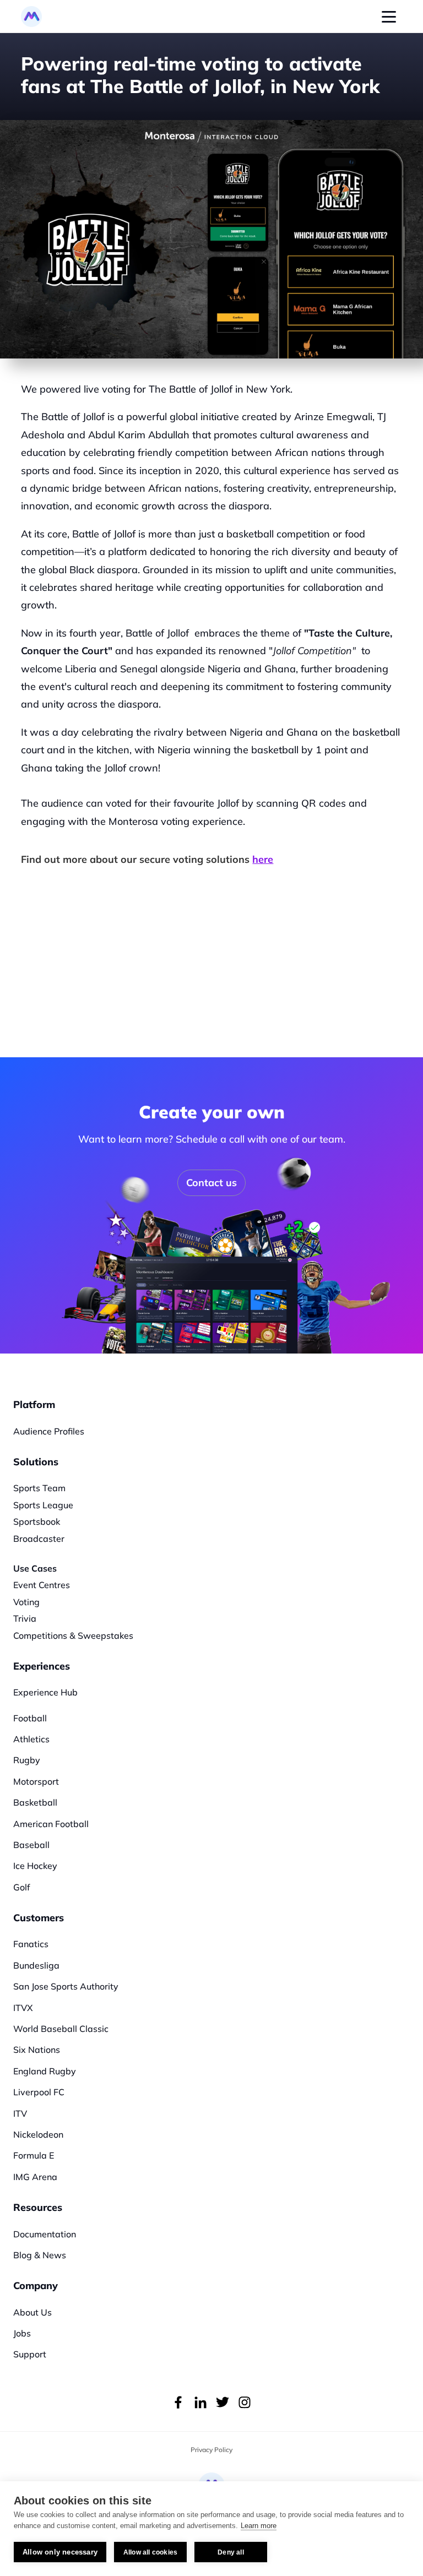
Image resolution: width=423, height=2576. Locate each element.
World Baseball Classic (61, 2029)
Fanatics (31, 1944)
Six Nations (37, 2050)
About (26, 2312)
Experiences (42, 1666)
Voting (26, 1602)
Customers (39, 1918)
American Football (51, 1824)
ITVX (23, 2008)
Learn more (259, 2526)
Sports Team (39, 1488)
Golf (22, 1887)
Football (30, 1718)
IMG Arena (35, 2177)
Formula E (34, 2155)
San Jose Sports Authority (66, 1986)
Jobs (22, 2333)
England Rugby (45, 2071)
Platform (34, 1404)
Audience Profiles (49, 1431)
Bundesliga (36, 1965)
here (263, 859)
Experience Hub (45, 1692)
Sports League (43, 1505)
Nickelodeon (38, 2134)
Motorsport (36, 1781)
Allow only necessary (60, 2552)
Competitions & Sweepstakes (73, 1635)
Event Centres (42, 1585)
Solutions (36, 1462)
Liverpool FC (39, 2092)
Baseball (31, 1845)
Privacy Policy (211, 2450)
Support (30, 2354)
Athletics (31, 1739)
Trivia (25, 1618)
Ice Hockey (35, 1866)
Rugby (27, 1760)
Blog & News (40, 2255)
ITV (20, 2113)
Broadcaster (39, 1539)
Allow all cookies (150, 2552)
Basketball (35, 1802)
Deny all (231, 2552)
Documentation (45, 2234)
